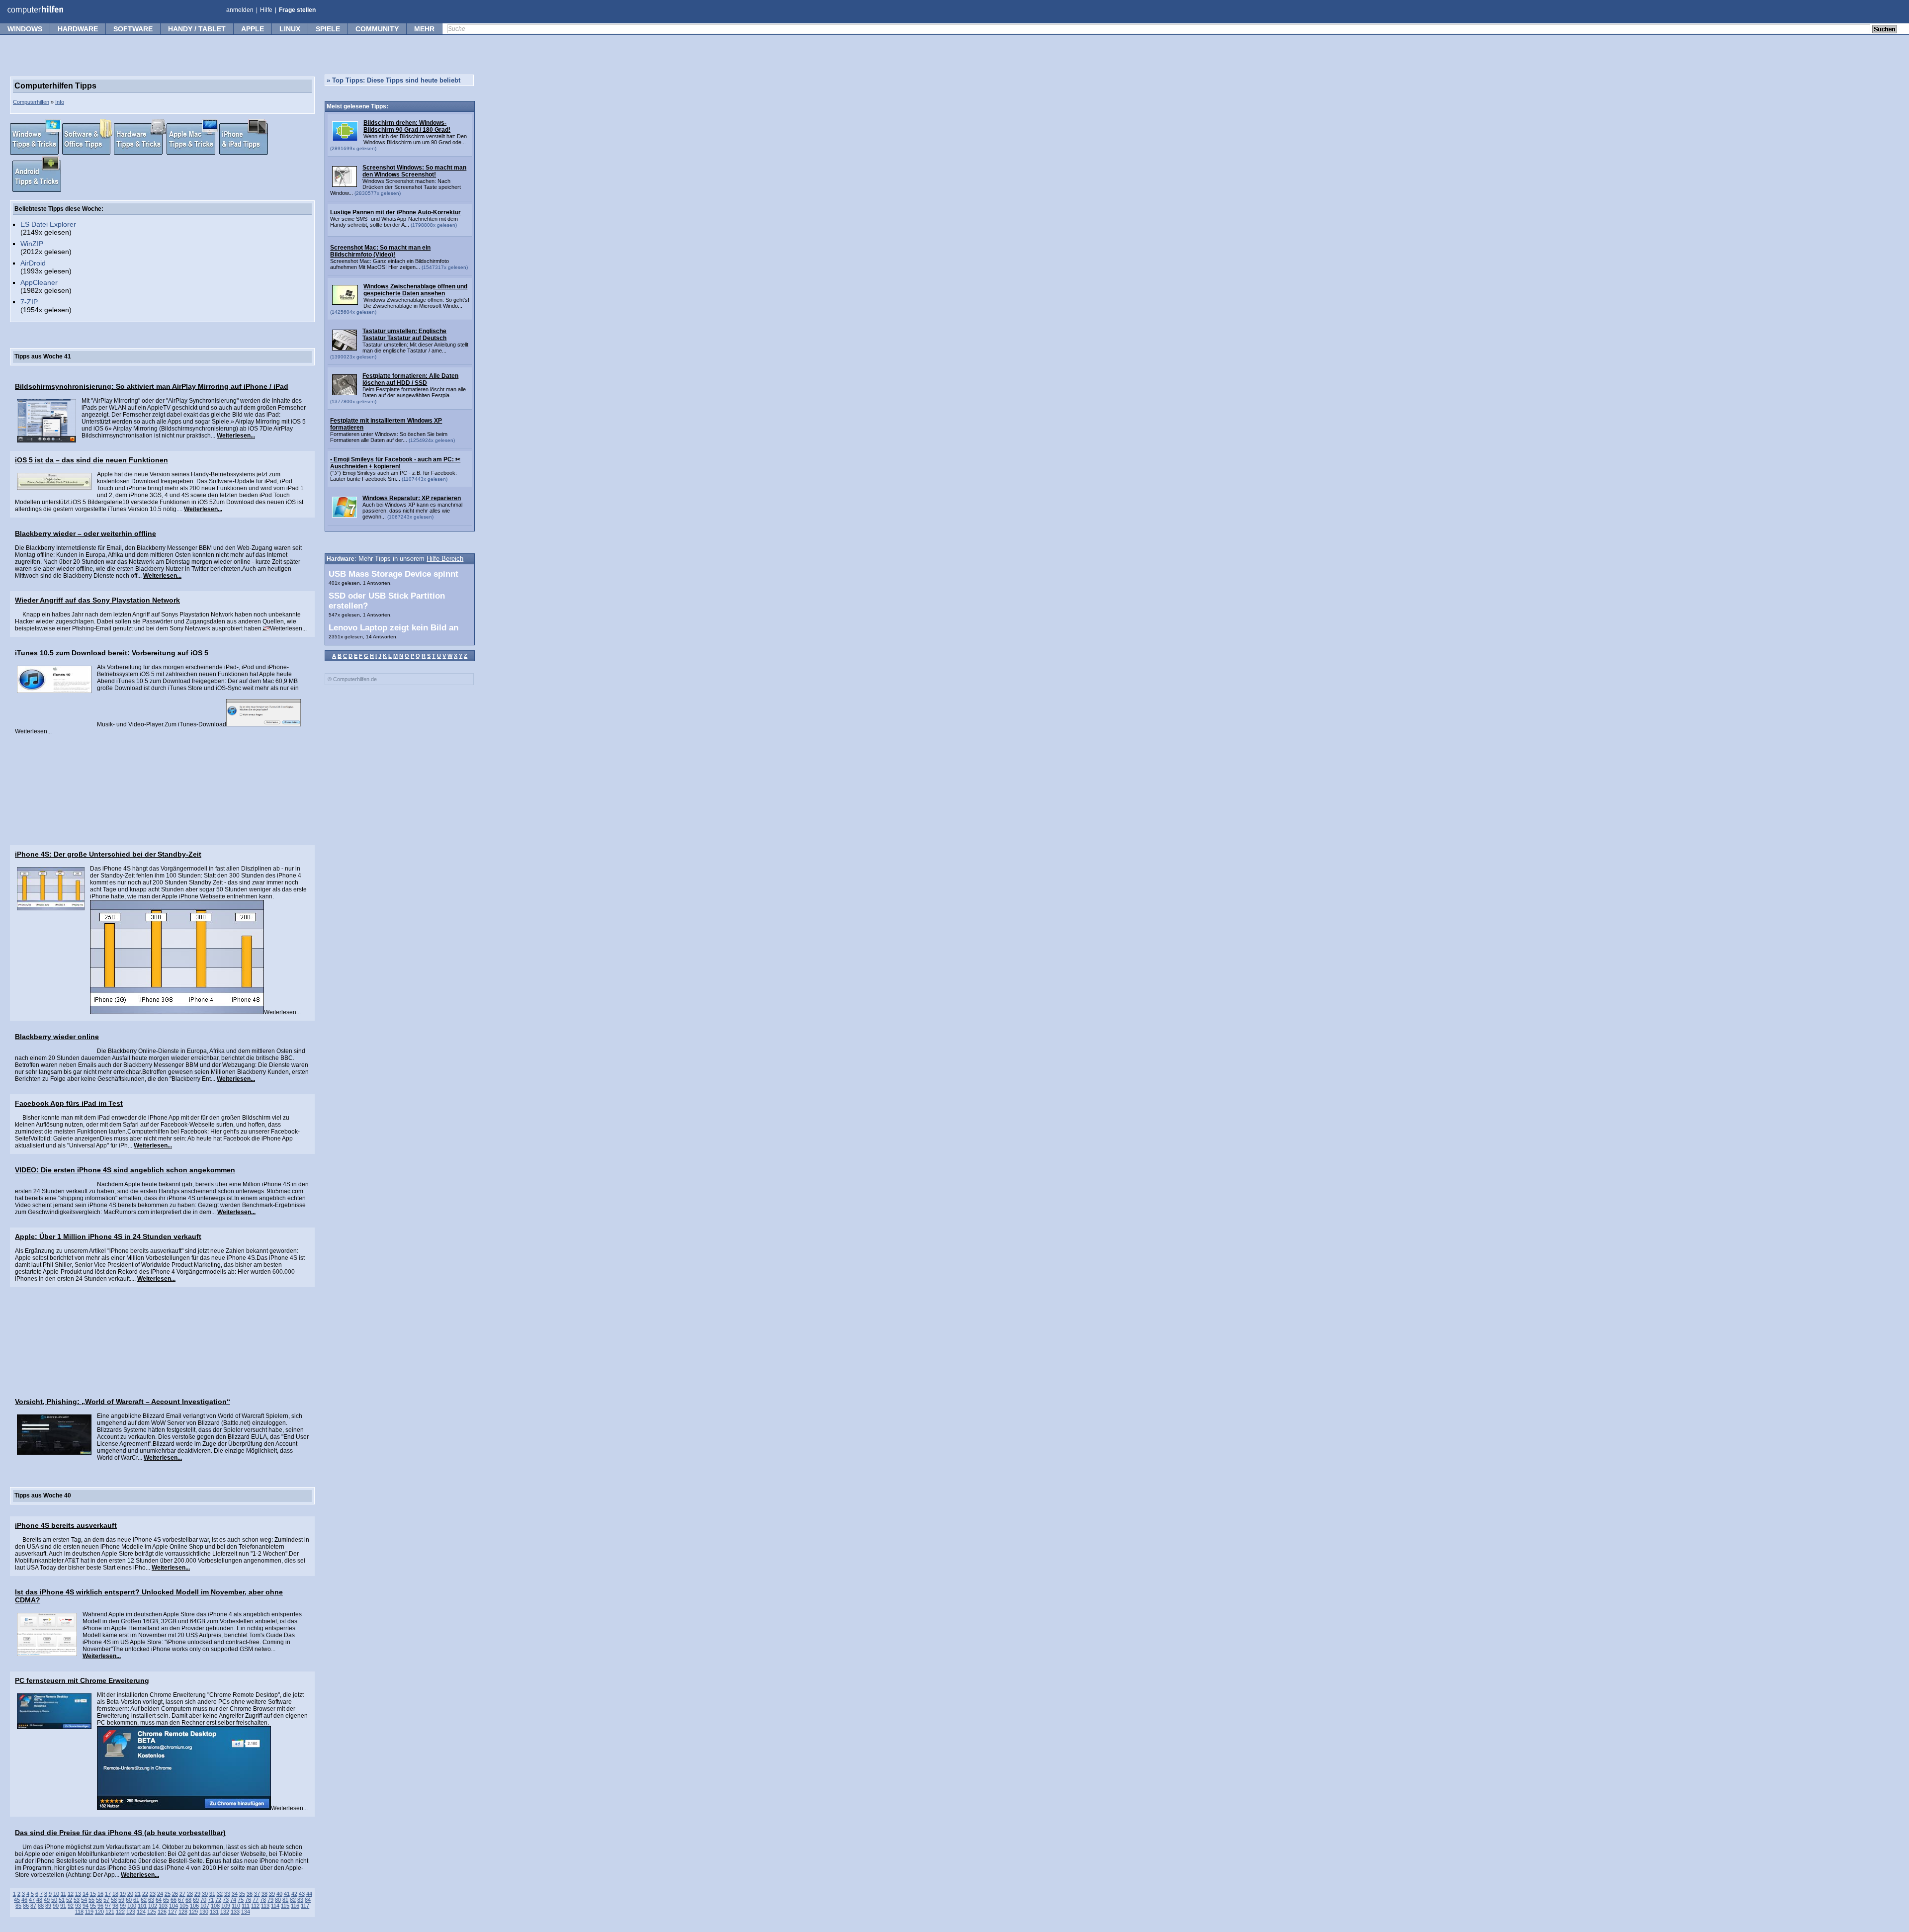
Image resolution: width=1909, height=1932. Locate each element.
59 (121, 1900)
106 (194, 1906)
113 (265, 1906)
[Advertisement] (162, 789)
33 (227, 1894)
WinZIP (32, 244)
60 (129, 1900)
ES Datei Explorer (48, 224)
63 (151, 1900)
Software (133, 29)
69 (196, 1900)
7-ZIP (29, 302)
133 (235, 1912)
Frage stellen (297, 10)
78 (263, 1900)
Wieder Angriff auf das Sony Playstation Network (97, 600)
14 (86, 1894)
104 (174, 1906)
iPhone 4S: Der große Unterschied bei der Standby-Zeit (108, 854)
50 (54, 1900)
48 (39, 1900)
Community (377, 29)
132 (225, 1912)
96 (100, 1906)
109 (226, 1906)
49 (47, 1900)
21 (138, 1894)
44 (309, 1894)
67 (181, 1900)
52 (69, 1900)
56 (99, 1900)
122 (120, 1912)
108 (215, 1906)
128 (183, 1912)
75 (241, 1900)
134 (246, 1912)
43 (302, 1894)
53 (77, 1900)
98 (115, 1906)
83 (300, 1900)
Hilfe (266, 10)
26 (175, 1894)
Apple (253, 29)
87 (33, 1906)
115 (285, 1906)
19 (123, 1894)
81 (285, 1900)
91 (63, 1906)
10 (56, 1894)
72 (218, 1900)
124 (141, 1912)
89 (48, 1906)
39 (272, 1894)
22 (145, 1894)
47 (32, 1900)
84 (308, 1900)
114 (275, 1906)
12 (71, 1894)
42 (294, 1894)
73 (226, 1900)
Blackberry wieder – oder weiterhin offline (86, 533)
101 (142, 1906)
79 (270, 1900)
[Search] (1885, 30)
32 (220, 1894)
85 (18, 1906)
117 (305, 1906)
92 (71, 1906)
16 (100, 1894)
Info (60, 102)
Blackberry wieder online (57, 1037)
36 (250, 1894)
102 (153, 1906)
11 (63, 1894)
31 (212, 1894)
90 (56, 1906)
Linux (290, 29)
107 (205, 1906)
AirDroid (33, 263)
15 (93, 1894)
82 (293, 1900)
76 (248, 1900)
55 (91, 1900)
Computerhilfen (31, 102)
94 (86, 1906)
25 (168, 1894)
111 (246, 1906)
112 (255, 1906)
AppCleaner (39, 282)
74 (233, 1900)
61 (136, 1900)
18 (115, 1894)
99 (123, 1906)
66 (174, 1900)
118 (79, 1912)
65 (166, 1900)
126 (162, 1912)
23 (153, 1894)
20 (130, 1894)
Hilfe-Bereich (445, 559)
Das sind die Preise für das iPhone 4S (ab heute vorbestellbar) (120, 1833)
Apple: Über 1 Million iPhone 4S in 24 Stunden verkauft (108, 1236)
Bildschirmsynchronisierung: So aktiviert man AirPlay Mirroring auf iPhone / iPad (152, 386)
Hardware (78, 29)
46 (24, 1900)
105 (184, 1906)
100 (132, 1906)
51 (62, 1900)
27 (182, 1894)
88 (41, 1906)
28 (190, 1894)
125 (152, 1912)
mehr (424, 29)
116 (295, 1906)
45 (17, 1900)
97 (108, 1906)
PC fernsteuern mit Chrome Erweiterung (82, 1680)
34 (235, 1894)
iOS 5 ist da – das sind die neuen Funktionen (91, 460)
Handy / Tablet (197, 29)
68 (188, 1900)
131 (214, 1912)
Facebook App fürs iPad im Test (69, 1103)
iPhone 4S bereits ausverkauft (66, 1525)
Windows (25, 29)
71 (211, 1900)
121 (110, 1912)
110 (236, 1906)
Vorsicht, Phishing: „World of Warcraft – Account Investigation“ (123, 1402)
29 (197, 1894)
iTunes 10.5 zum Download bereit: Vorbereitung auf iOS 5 (112, 653)
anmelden (240, 10)
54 (84, 1900)
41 (287, 1894)
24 (160, 1894)
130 (204, 1912)
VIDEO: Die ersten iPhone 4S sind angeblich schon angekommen (125, 1170)
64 (159, 1900)
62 (144, 1900)
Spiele (328, 29)
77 (256, 1900)
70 (203, 1900)
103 (163, 1906)
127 (173, 1912)
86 (26, 1906)
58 (114, 1900)
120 (99, 1912)
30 (205, 1894)
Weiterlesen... (236, 436)
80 (278, 1900)
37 (257, 1894)
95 (93, 1906)
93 (78, 1906)
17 (108, 1894)
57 (106, 1900)
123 (131, 1912)
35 (242, 1894)
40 (279, 1894)
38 (264, 1894)
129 (193, 1912)
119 (89, 1912)
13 (78, 1894)
